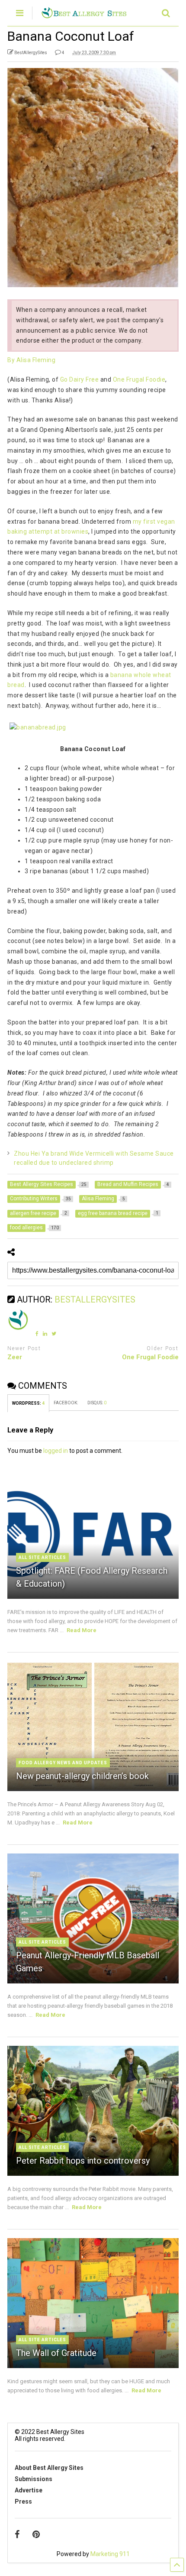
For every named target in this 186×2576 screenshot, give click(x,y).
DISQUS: (97, 1403)
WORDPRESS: (28, 1403)
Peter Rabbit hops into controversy (83, 2161)
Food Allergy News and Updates (63, 1763)
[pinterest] (36, 2534)
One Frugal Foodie (139, 379)
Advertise (29, 2490)
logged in (56, 1451)
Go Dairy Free (80, 379)
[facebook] (17, 2534)
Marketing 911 (110, 2554)
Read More (82, 1630)
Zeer (15, 1357)
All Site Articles (42, 1557)
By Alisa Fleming (31, 360)
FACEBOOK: (66, 1403)
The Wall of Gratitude (56, 2353)
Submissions (34, 2479)
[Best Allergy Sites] (84, 15)
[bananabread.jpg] (38, 727)
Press (23, 2501)
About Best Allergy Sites (49, 2468)
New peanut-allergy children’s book (82, 1776)
